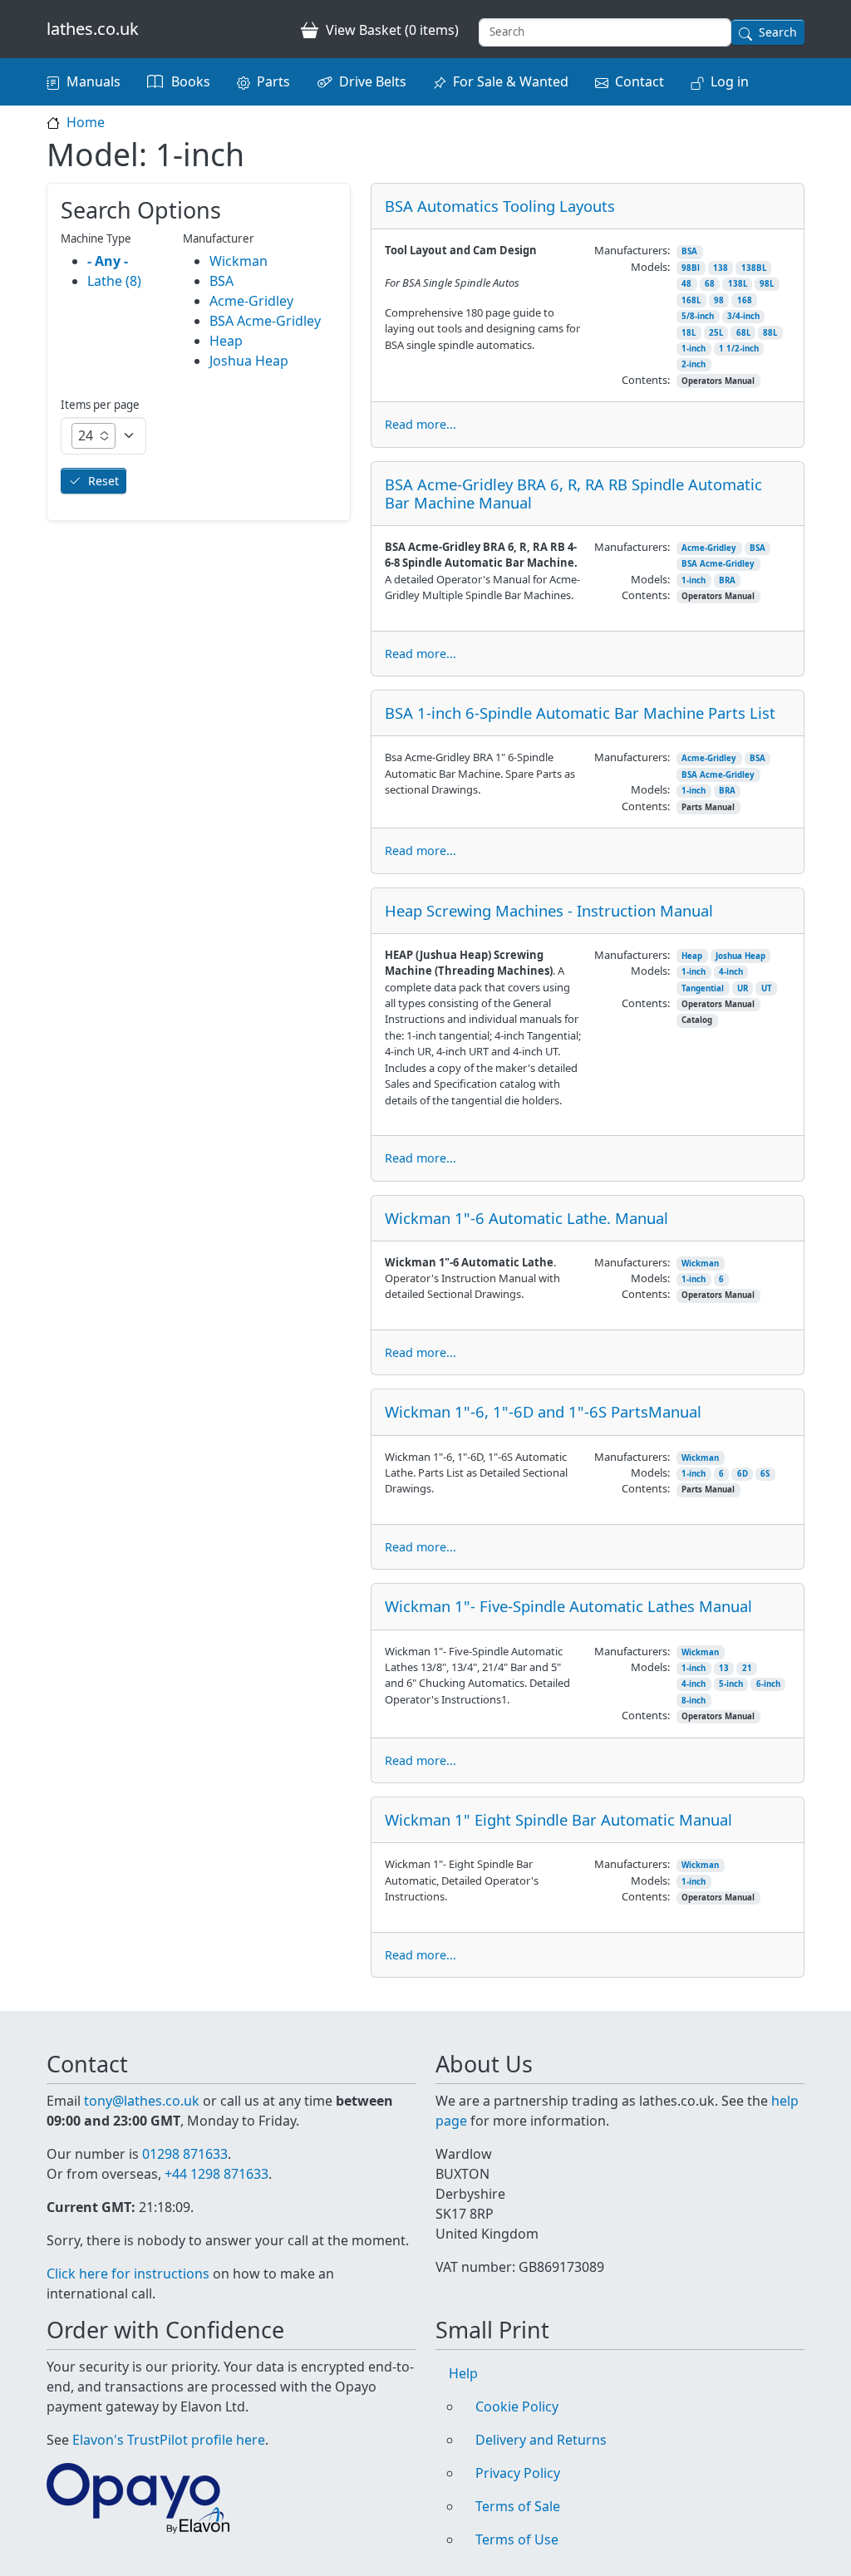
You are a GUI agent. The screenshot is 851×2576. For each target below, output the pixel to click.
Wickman (700, 1263)
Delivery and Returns (541, 2440)
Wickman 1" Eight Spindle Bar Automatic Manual (558, 1819)
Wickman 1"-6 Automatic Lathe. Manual (526, 1218)
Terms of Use (517, 2539)
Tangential (703, 988)
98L (767, 284)
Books (191, 81)
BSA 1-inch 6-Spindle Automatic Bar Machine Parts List (580, 713)
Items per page (100, 405)
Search (778, 32)
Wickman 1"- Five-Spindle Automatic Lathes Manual (568, 1606)
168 (745, 300)
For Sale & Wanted (511, 81)
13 (724, 1668)
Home (86, 122)
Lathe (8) (114, 281)
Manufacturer (219, 238)
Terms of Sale (518, 2506)
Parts (273, 81)
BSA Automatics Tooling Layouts (500, 206)
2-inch (694, 364)
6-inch (768, 1684)
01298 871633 (185, 2154)
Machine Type (96, 238)
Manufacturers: (632, 250)
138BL (754, 268)
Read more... (421, 424)
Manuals (93, 81)
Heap (692, 956)
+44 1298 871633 (216, 2174)
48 (686, 284)
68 (710, 284)
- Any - (108, 261)
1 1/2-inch (739, 349)
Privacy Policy (518, 2473)
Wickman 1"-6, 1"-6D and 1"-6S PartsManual (543, 1411)
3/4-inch (743, 316)
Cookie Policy (517, 2406)
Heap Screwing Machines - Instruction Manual (549, 910)
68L (743, 333)
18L (689, 333)
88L (770, 333)
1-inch (694, 349)
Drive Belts (373, 81)
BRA (727, 580)
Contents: (646, 380)
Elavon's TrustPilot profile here (169, 2440)
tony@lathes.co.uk (142, 2101)
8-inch (694, 1701)
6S (765, 1474)
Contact (639, 81)
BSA (689, 251)
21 (747, 1668)
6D (743, 1474)
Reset (103, 481)
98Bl (691, 268)
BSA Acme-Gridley (718, 564)
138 (721, 268)
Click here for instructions (128, 2274)
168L (691, 300)
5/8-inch (698, 316)
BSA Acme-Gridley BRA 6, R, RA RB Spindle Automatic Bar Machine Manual (573, 493)
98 (719, 300)
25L (716, 333)
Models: (650, 267)
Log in (730, 81)
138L (738, 284)
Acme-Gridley (709, 548)
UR (743, 988)
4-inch (731, 972)
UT (767, 988)
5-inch (731, 1684)
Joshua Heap (740, 956)
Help (463, 2373)
